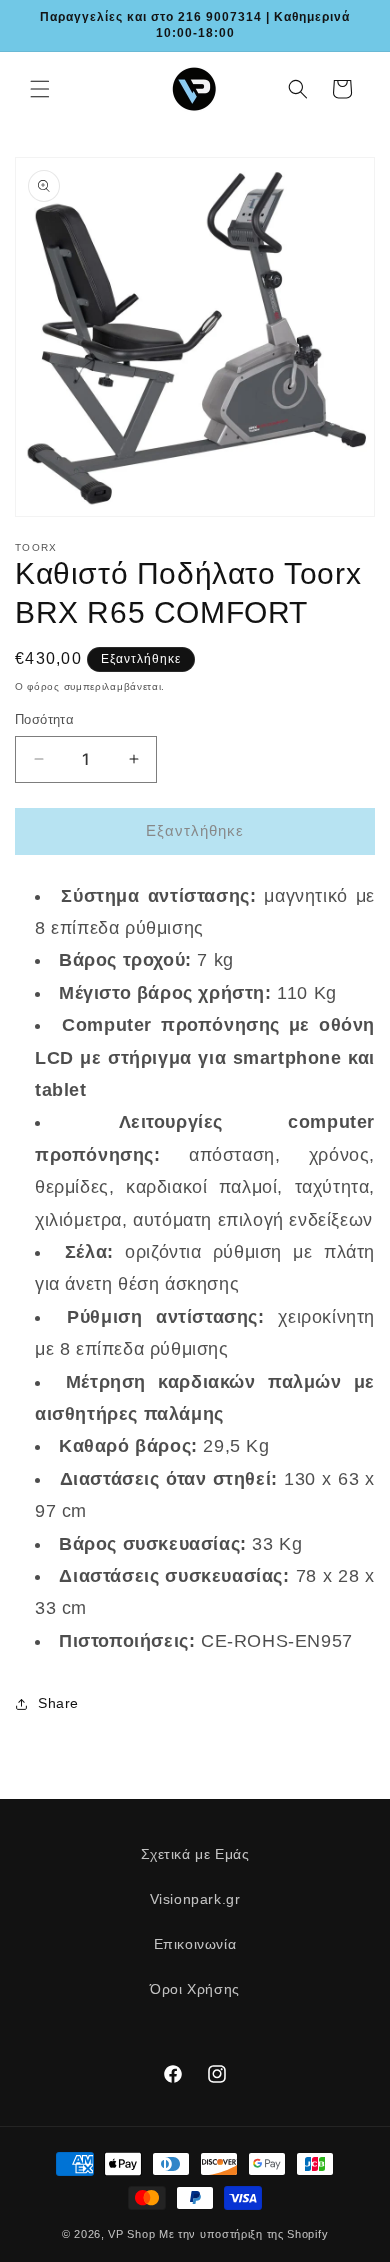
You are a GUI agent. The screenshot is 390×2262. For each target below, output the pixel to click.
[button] (40, 89)
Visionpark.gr (195, 1899)
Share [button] (58, 1703)
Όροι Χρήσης (195, 1989)
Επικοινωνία (195, 1944)
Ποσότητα (44, 719)
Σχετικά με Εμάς (195, 1854)
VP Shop (131, 2234)
